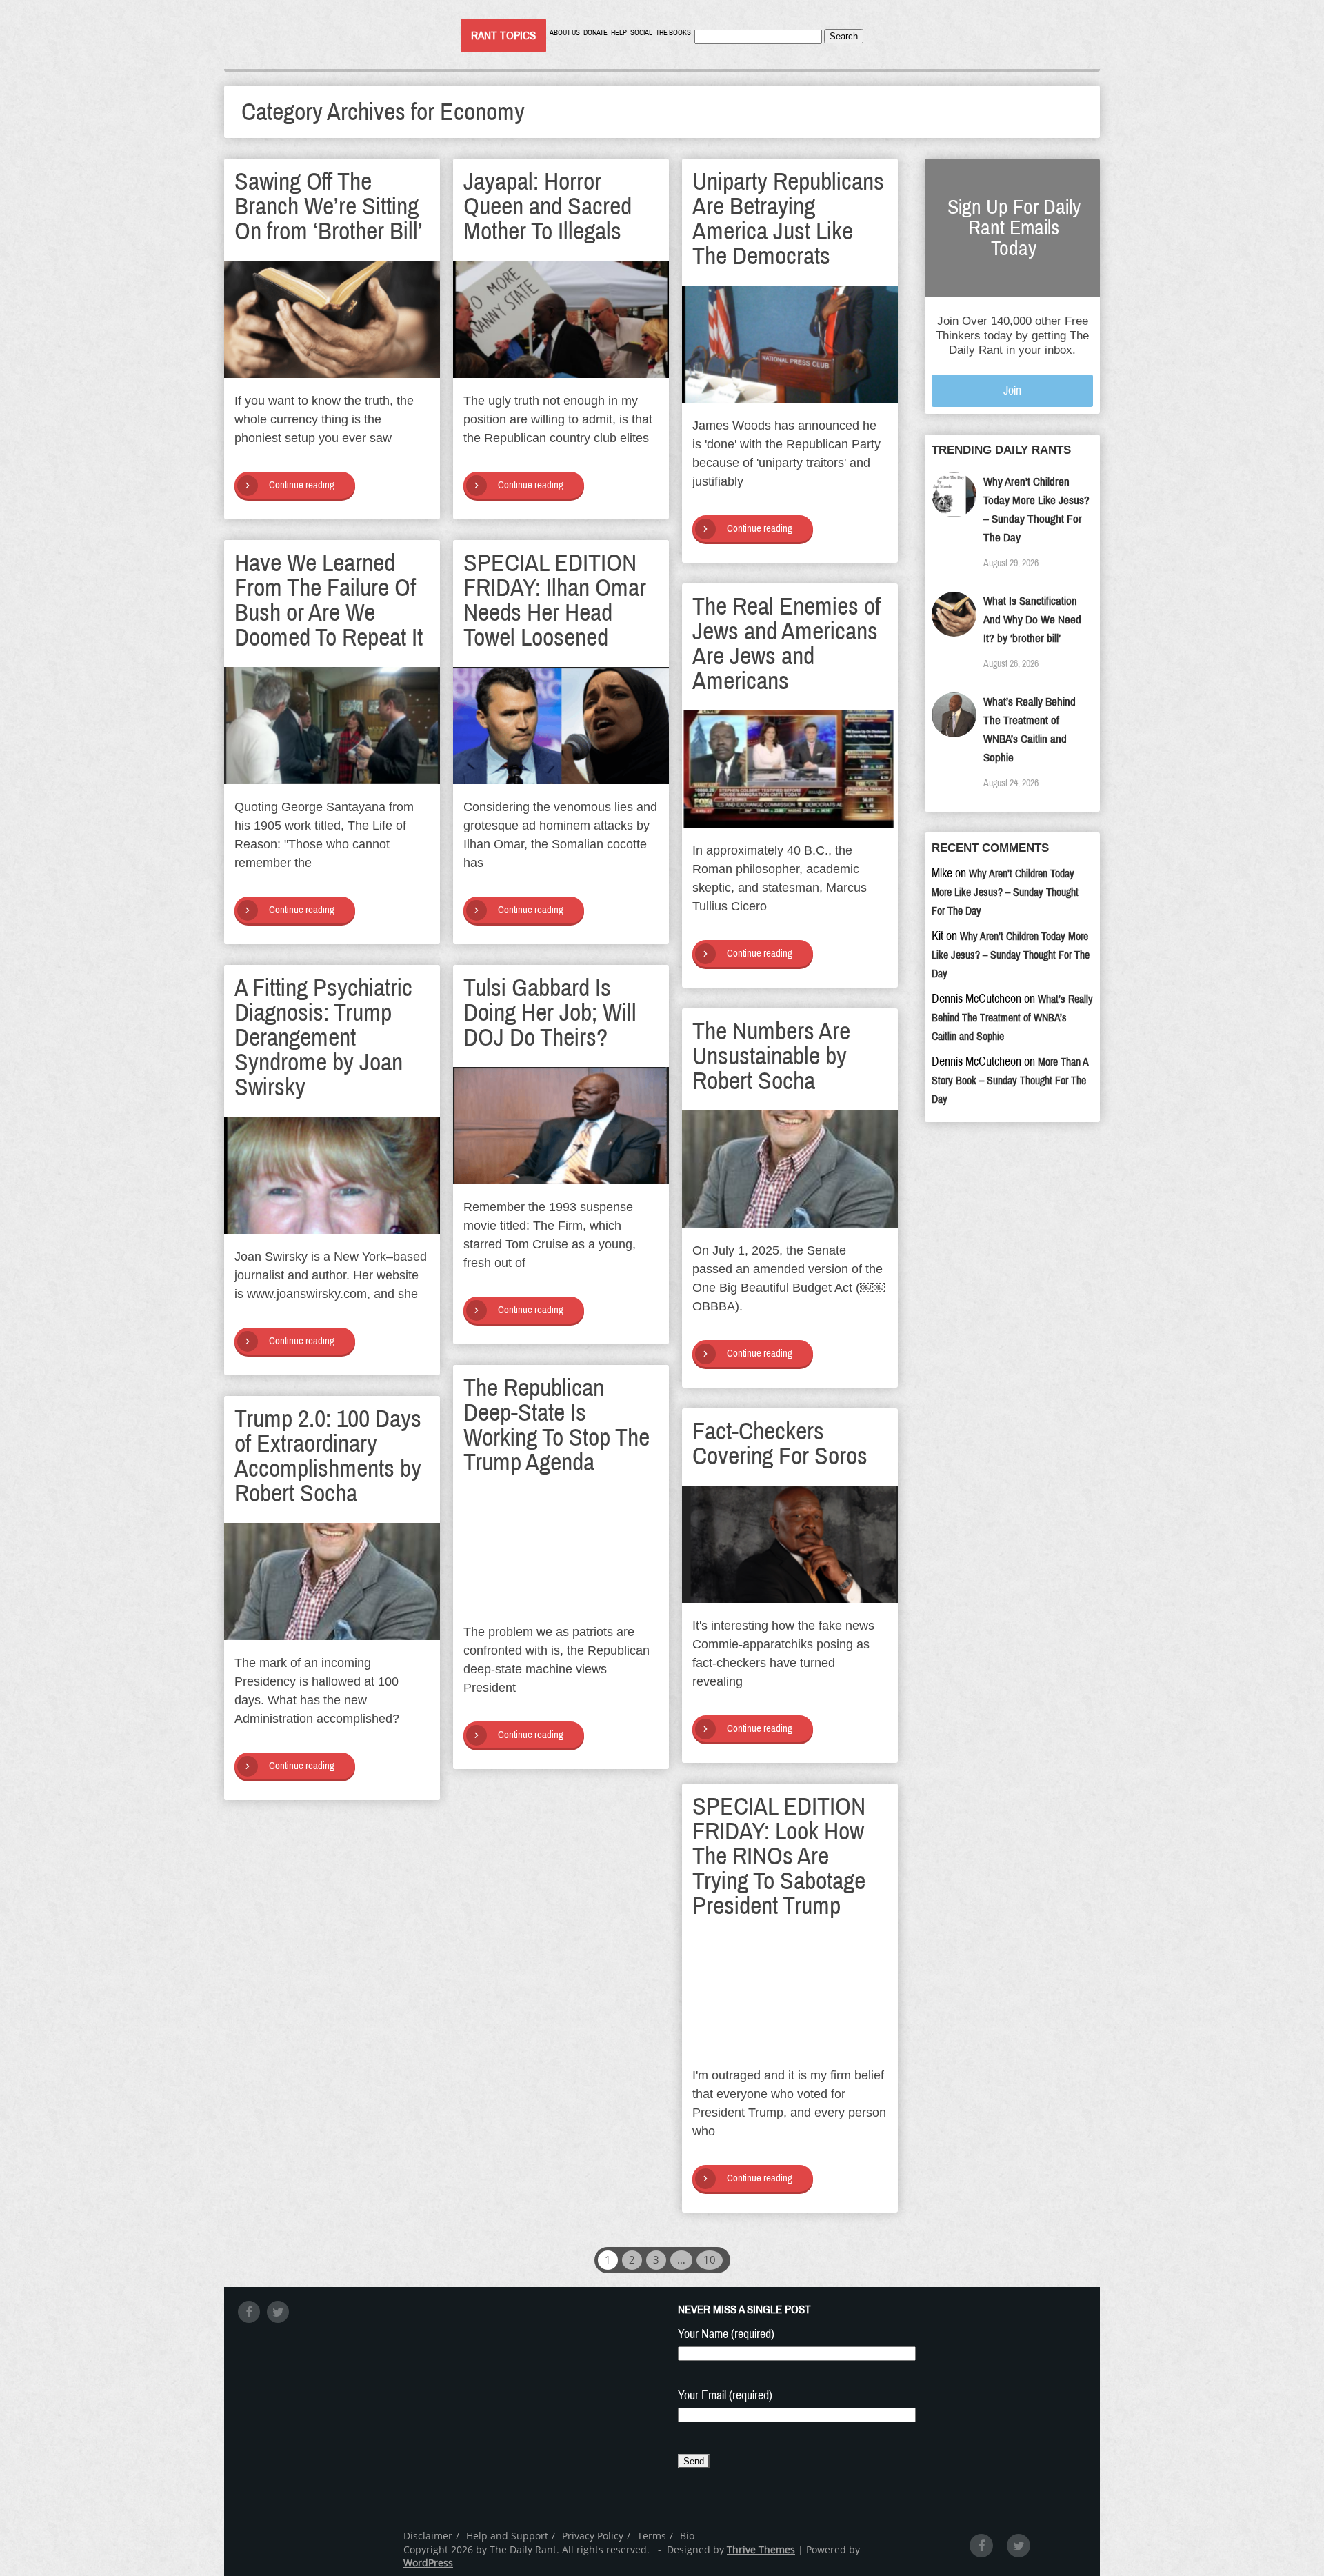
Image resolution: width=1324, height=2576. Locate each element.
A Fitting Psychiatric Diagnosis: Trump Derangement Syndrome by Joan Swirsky (323, 1037)
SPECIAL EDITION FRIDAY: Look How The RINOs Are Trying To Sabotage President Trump (779, 1856)
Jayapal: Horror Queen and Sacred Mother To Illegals (548, 206)
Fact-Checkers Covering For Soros (780, 1444)
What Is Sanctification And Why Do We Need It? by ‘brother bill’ (1032, 620)
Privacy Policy (593, 2536)
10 (710, 2259)
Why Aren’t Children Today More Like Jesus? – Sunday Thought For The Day (1005, 892)
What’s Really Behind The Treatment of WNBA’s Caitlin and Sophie (1012, 1018)
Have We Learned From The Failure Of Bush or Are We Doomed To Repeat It (329, 600)
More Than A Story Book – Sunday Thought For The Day (1010, 1080)
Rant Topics (503, 36)
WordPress (428, 2563)
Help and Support (507, 2536)
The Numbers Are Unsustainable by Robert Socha (771, 1056)
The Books (673, 33)
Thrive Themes (761, 2549)
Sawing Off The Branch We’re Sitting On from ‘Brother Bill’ (329, 206)
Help (619, 33)
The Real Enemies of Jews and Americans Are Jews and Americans (786, 643)
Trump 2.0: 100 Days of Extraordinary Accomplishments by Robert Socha (328, 1456)
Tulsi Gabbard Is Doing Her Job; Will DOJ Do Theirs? (550, 1012)
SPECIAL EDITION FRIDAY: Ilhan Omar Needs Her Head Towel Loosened (555, 600)
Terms (652, 2536)
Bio (687, 2536)
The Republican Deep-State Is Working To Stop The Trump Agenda (556, 1425)
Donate (595, 33)
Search (844, 36)
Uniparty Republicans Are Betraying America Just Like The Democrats (788, 219)
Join (1012, 390)
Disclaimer (428, 2536)
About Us (565, 33)
